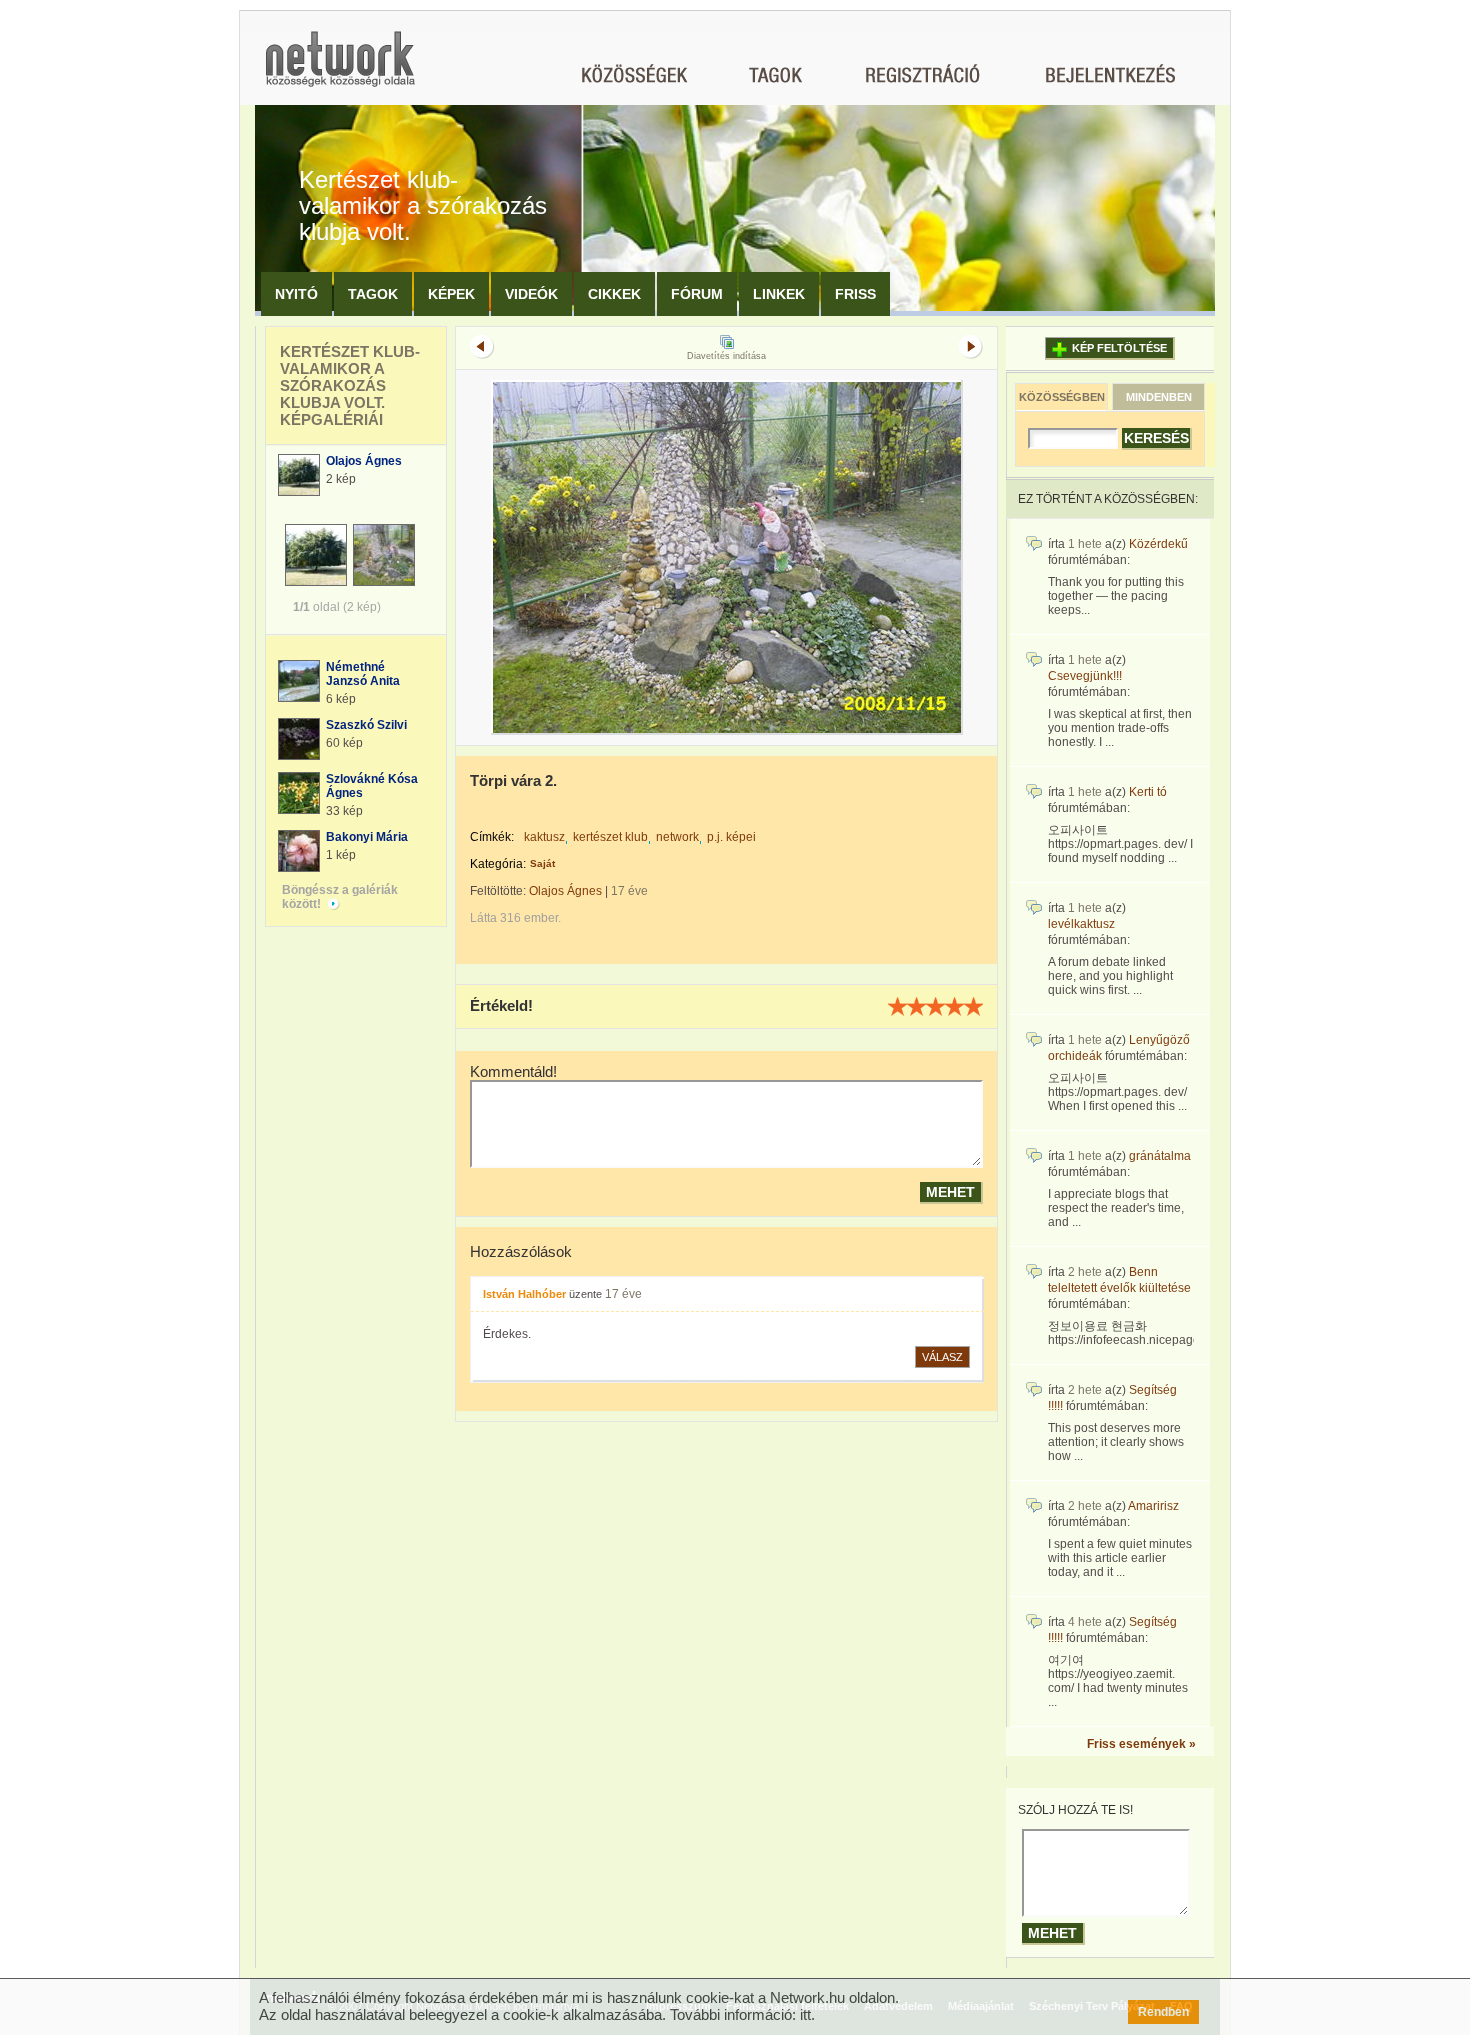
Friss (855, 294)
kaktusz (544, 837)
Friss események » (1141, 1744)
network (677, 837)
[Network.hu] (340, 68)
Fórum (697, 294)
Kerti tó (1148, 792)
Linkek (779, 294)
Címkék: (492, 837)
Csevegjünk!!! (1085, 676)
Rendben (1163, 2012)
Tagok (373, 294)
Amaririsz (1153, 1506)
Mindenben (1159, 397)
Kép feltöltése (1119, 348)
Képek (451, 294)
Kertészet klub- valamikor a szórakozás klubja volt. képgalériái (350, 385)
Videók (531, 294)
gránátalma (1160, 1156)
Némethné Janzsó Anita (363, 674)
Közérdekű (1158, 544)
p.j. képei (731, 837)
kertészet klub (610, 837)
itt (805, 2014)
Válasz (942, 1357)
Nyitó (296, 294)
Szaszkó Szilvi (366, 725)
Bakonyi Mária (367, 837)
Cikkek (614, 294)
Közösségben (1062, 397)
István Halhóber (524, 1294)
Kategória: (498, 864)
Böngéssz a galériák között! (340, 897)
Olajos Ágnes (364, 461)
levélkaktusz (1081, 924)
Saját (542, 863)
